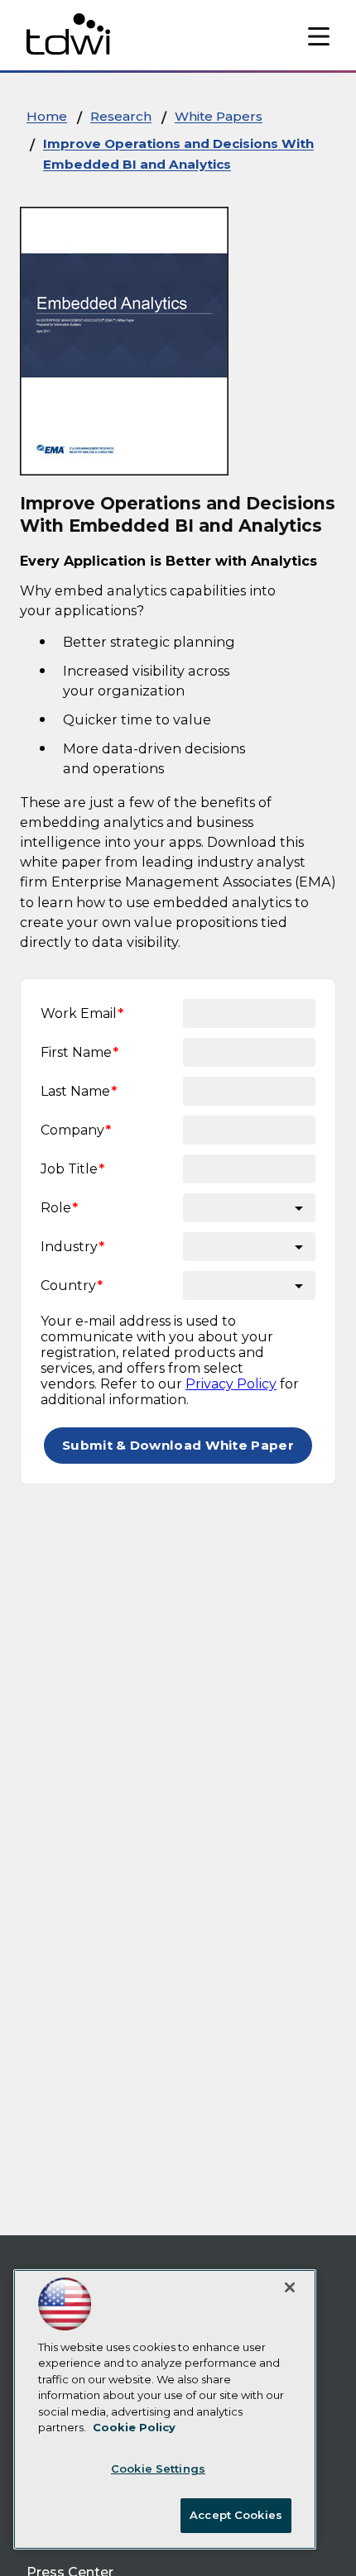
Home (47, 116)
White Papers (219, 116)
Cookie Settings (158, 2468)
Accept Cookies (236, 2515)
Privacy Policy (231, 1384)
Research (121, 116)
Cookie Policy (134, 2427)
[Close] (290, 2287)
